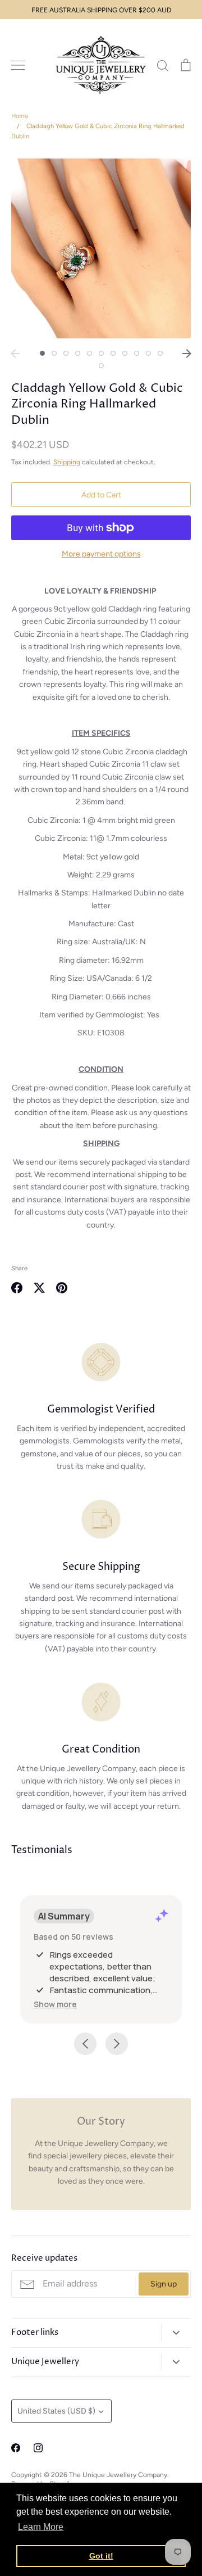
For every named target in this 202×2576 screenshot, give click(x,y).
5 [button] (89, 353)
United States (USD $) (56, 2411)
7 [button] (113, 353)
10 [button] (148, 353)
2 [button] (54, 353)
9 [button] (137, 353)
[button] (55, 2004)
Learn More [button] (41, 2527)
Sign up (164, 2284)
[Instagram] (38, 2448)
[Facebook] (16, 2448)
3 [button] (66, 353)
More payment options (101, 554)
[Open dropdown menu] (176, 2333)
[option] (101, 248)
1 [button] (42, 353)
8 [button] (125, 353)
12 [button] (101, 366)
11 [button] (160, 353)
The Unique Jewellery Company (118, 2475)
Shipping (67, 462)
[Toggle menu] (18, 65)
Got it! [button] (101, 2556)
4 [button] (78, 353)
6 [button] (101, 353)
